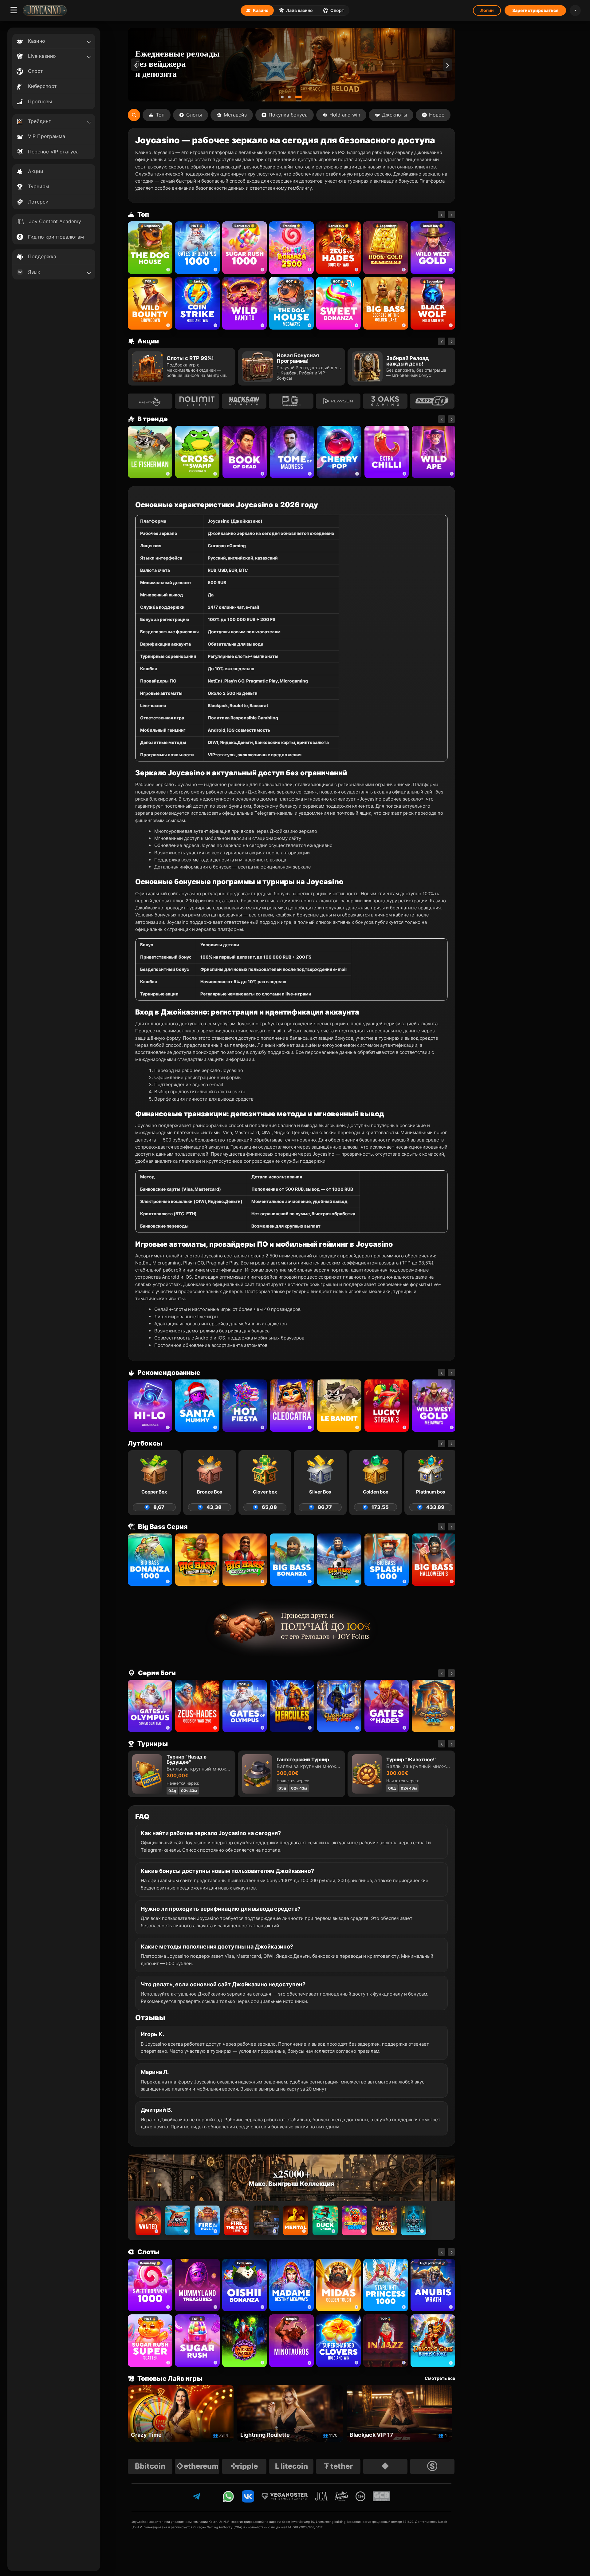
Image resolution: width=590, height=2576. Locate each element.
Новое (437, 115)
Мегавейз (235, 115)
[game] (244, 303)
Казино (261, 10)
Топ (160, 115)
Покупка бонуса (288, 115)
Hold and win (345, 115)
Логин (487, 10)
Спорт (337, 10)
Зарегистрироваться (535, 10)
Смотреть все (440, 2378)
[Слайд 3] (301, 97)
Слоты (194, 115)
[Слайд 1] (285, 97)
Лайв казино (299, 10)
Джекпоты (395, 115)
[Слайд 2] (294, 97)
